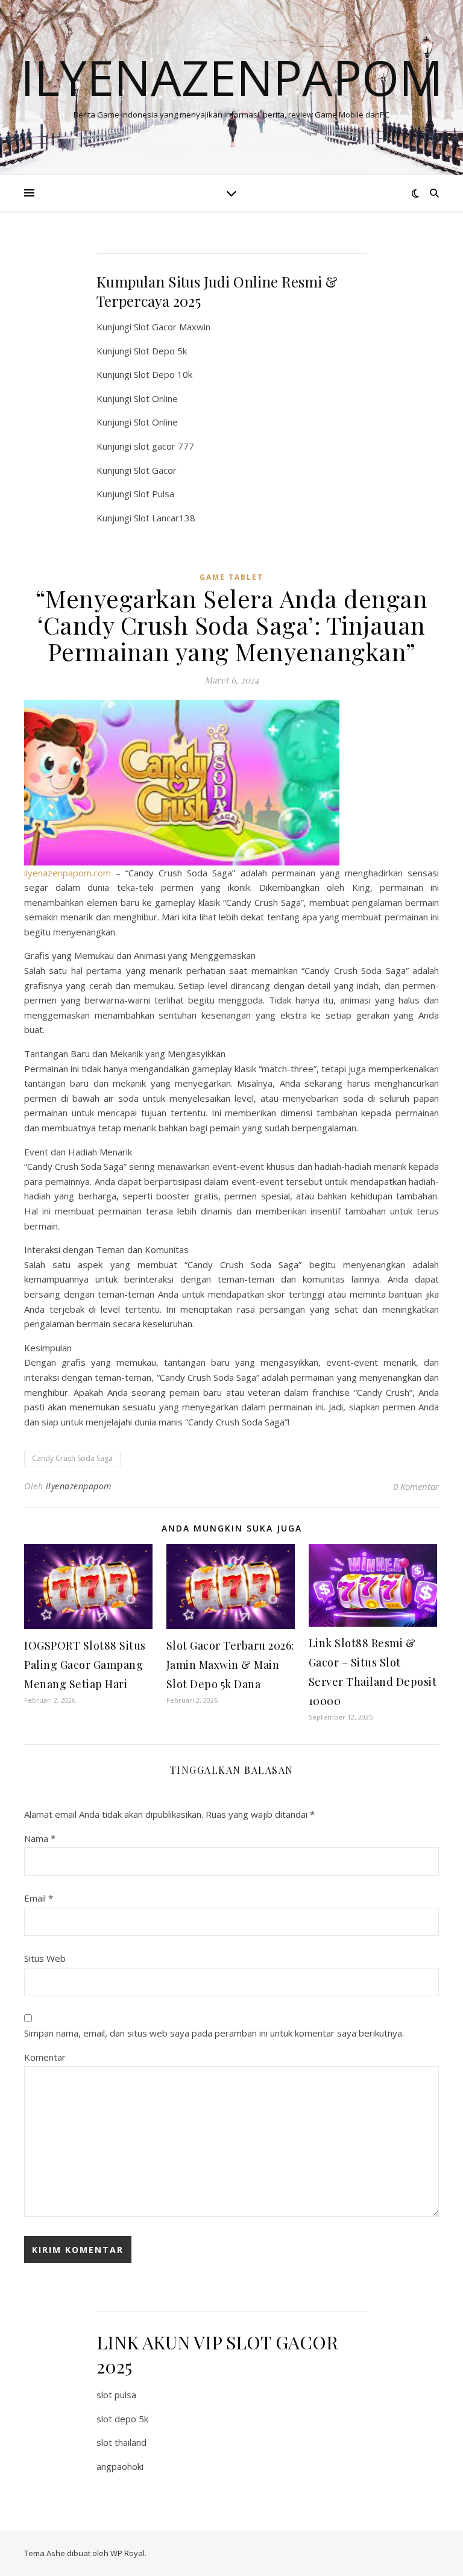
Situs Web (45, 1958)
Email (39, 1898)
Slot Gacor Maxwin (172, 327)
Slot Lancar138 (165, 518)
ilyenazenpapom (79, 1486)
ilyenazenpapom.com (68, 873)
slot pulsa (116, 2395)
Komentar (45, 2057)
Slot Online (156, 398)
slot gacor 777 (164, 446)
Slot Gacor (155, 470)
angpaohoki (120, 2466)
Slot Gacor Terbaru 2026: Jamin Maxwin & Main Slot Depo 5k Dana (230, 1665)
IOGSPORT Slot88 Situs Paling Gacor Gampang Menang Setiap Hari (85, 1665)
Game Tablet (231, 577)
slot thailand (121, 2442)
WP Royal (128, 2553)
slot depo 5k (122, 2419)
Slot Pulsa (154, 494)
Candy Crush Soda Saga (72, 1458)
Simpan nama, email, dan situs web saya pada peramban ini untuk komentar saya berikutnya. (214, 2033)
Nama (40, 1838)
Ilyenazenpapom (232, 77)
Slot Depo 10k (163, 374)
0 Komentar (416, 1486)
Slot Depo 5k (160, 351)
